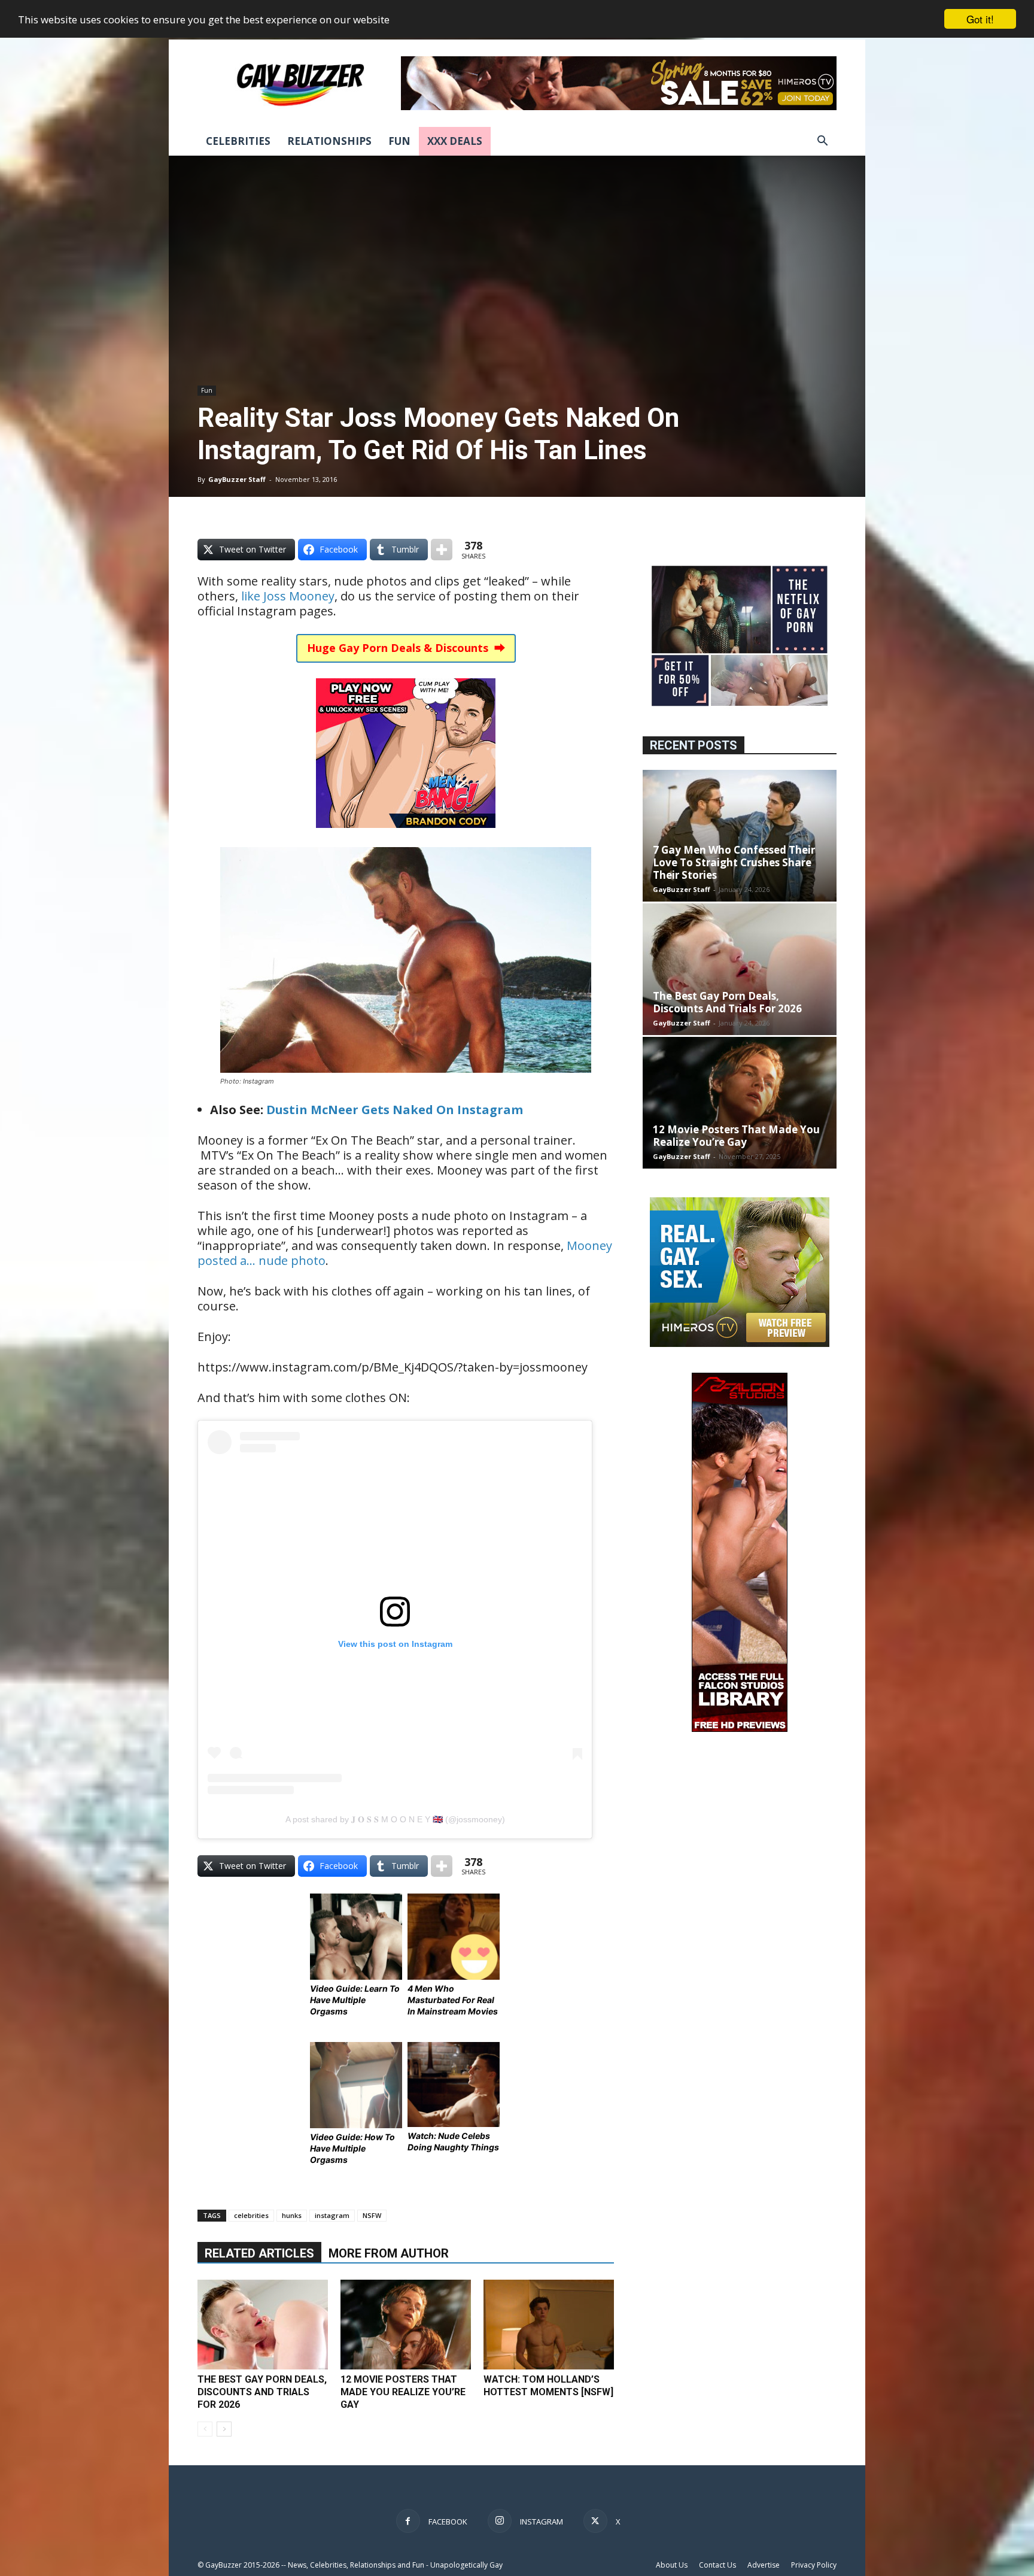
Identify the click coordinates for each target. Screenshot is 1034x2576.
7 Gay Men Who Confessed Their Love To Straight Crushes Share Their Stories (734, 862)
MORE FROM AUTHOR (389, 2253)
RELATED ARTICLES (259, 2253)
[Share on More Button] (442, 550)
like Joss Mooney (288, 596)
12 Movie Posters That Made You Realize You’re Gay (403, 2392)
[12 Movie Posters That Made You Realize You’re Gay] (406, 2325)
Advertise (764, 2565)
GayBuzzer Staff (237, 479)
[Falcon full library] (740, 1729)
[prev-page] (205, 2429)
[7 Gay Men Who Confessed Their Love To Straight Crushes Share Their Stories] (740, 836)
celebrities (251, 2215)
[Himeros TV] (740, 1344)
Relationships (329, 141)
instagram (332, 2215)
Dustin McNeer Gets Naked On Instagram (395, 1110)
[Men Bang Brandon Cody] (406, 836)
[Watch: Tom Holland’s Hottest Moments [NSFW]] (549, 2325)
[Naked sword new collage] (740, 707)
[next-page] (224, 2429)
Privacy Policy (814, 2565)
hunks (292, 2215)
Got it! (980, 19)
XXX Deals (455, 141)
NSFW (372, 2215)
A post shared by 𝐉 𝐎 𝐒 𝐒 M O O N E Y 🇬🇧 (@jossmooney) (395, 1819)
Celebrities (238, 141)
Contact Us (717, 2565)
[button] (822, 142)
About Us (672, 2565)
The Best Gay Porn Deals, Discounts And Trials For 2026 (262, 2392)
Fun (399, 141)
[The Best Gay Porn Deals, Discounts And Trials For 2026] (263, 2325)
